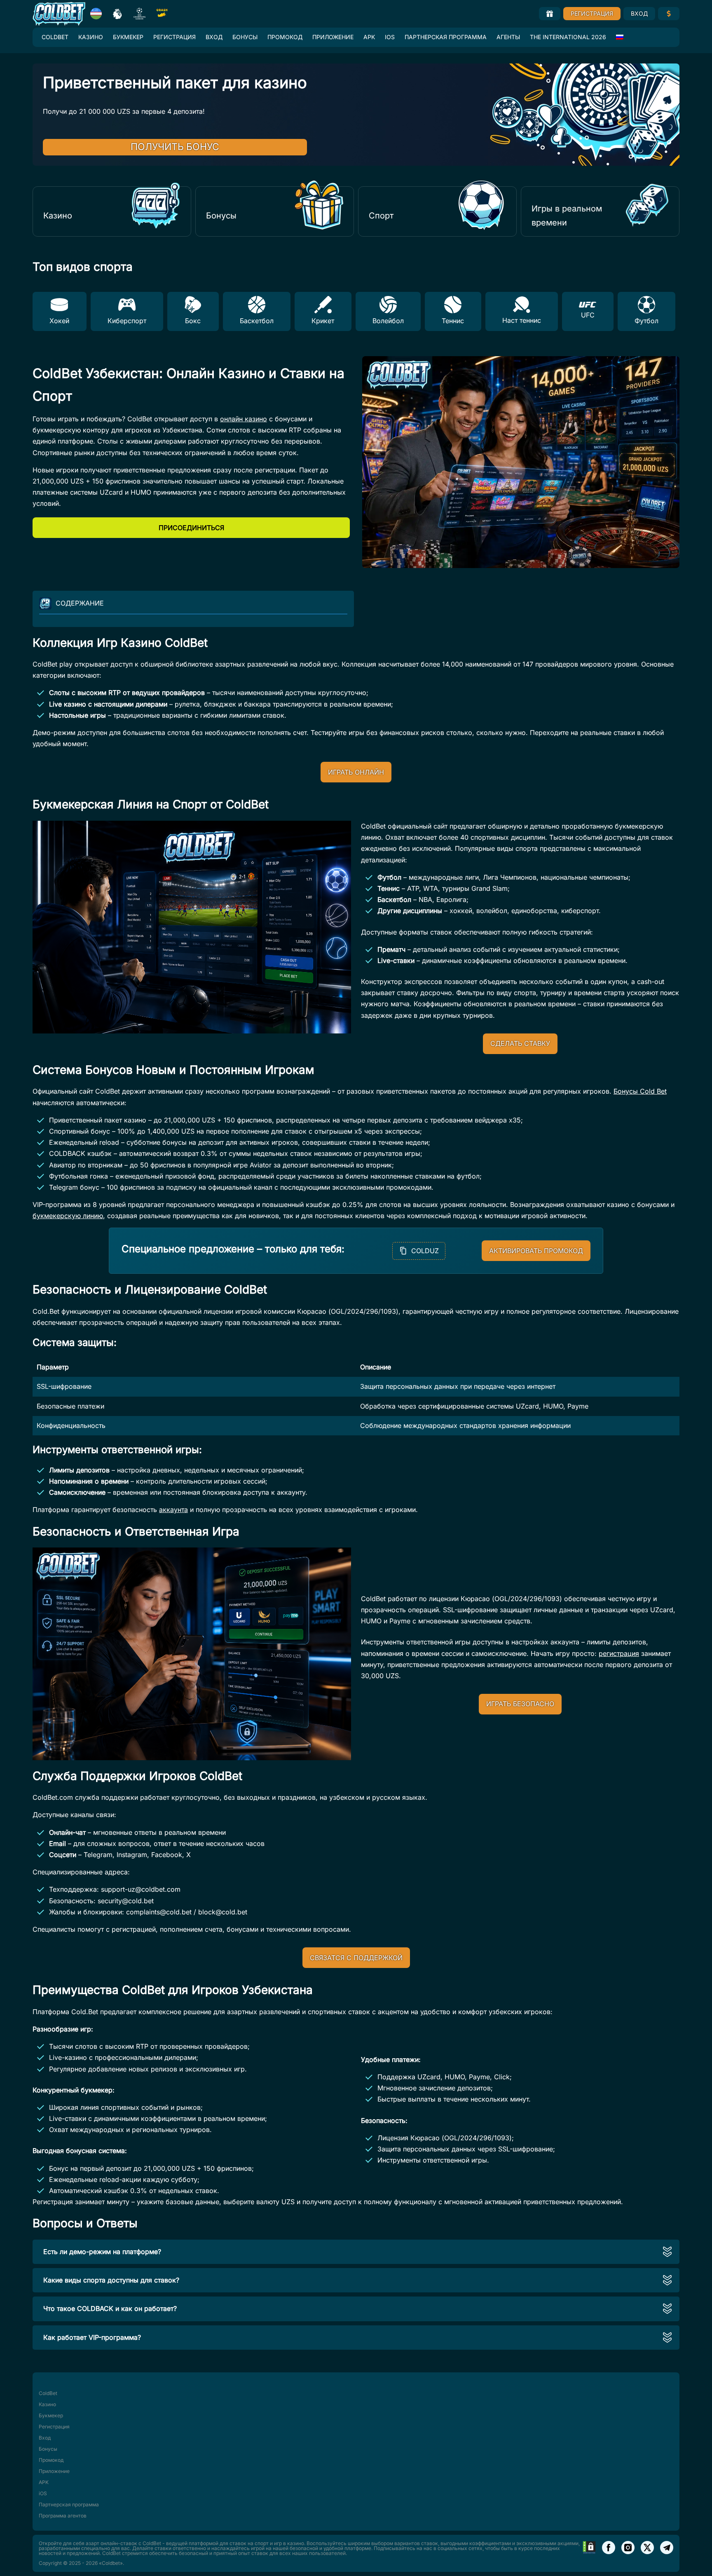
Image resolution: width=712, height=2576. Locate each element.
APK (369, 37)
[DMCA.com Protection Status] (589, 2553)
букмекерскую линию (68, 1216)
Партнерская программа (446, 37)
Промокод (285, 37)
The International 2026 (568, 37)
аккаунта (173, 1510)
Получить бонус (185, 147)
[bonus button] (550, 14)
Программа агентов (63, 2516)
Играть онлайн (356, 772)
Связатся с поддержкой (356, 1958)
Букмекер (128, 37)
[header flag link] (96, 14)
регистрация (619, 1653)
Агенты (508, 37)
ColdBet (55, 37)
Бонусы (245, 37)
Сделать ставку (520, 1043)
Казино (91, 37)
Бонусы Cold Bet (640, 1091)
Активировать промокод (536, 1251)
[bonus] (669, 14)
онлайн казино (244, 419)
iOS (390, 37)
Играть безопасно (520, 1704)
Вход (639, 13)
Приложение (333, 37)
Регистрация (592, 13)
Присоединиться (191, 528)
